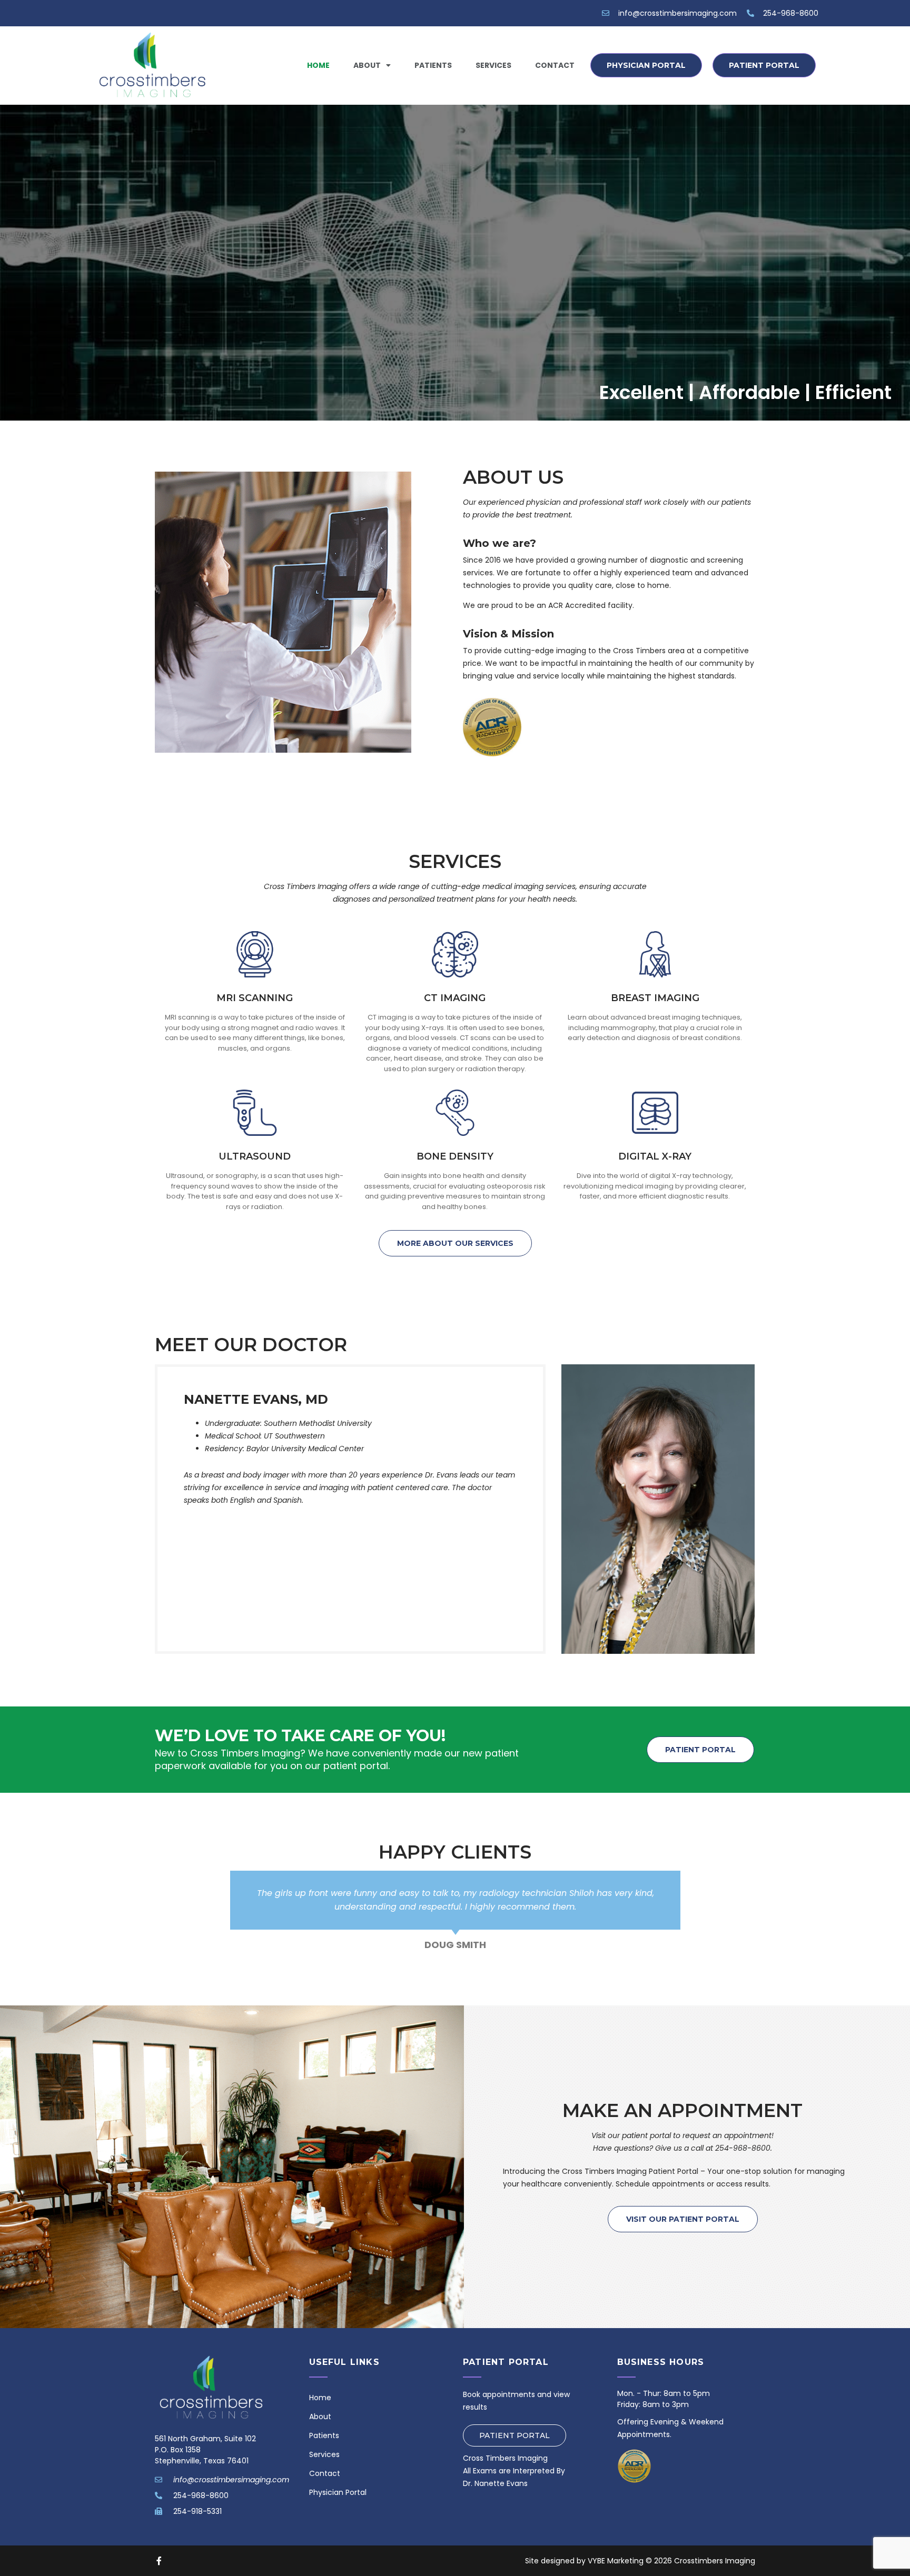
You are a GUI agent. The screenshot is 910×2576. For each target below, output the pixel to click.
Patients (433, 65)
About (367, 65)
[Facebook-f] (159, 2561)
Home (318, 65)
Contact (555, 65)
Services (493, 65)
